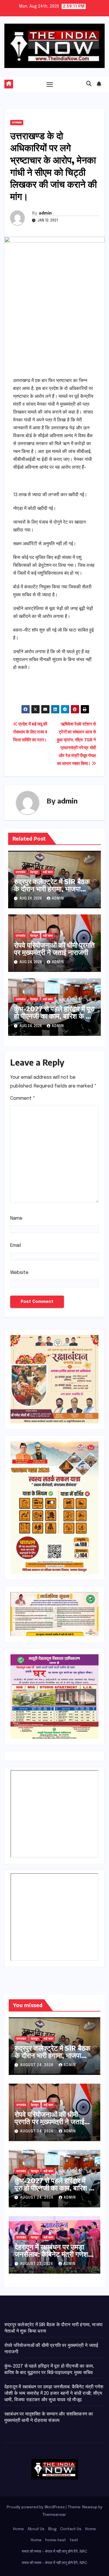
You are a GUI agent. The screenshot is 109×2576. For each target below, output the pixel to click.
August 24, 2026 (37, 2065)
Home (18, 2529)
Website (19, 1273)
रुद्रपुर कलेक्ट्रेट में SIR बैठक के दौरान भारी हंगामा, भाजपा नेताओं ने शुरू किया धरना (52, 888)
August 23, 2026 (37, 2264)
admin (45, 213)
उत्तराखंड (17, 123)
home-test (56, 2540)
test (74, 2540)
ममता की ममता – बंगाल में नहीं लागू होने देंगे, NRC (54, 2552)
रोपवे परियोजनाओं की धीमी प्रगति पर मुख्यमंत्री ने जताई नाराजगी (54, 948)
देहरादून (34, 872)
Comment (23, 1098)
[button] (89, 84)
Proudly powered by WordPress (36, 2507)
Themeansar (54, 2515)
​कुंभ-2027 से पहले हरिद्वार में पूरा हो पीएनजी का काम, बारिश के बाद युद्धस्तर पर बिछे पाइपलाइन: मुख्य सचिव (54, 1019)
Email (16, 1246)
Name (16, 1218)
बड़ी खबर (48, 872)
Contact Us (71, 2529)
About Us (36, 2529)
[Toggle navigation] (50, 84)
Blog (52, 2529)
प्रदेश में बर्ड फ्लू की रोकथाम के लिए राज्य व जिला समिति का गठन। (30, 732)
